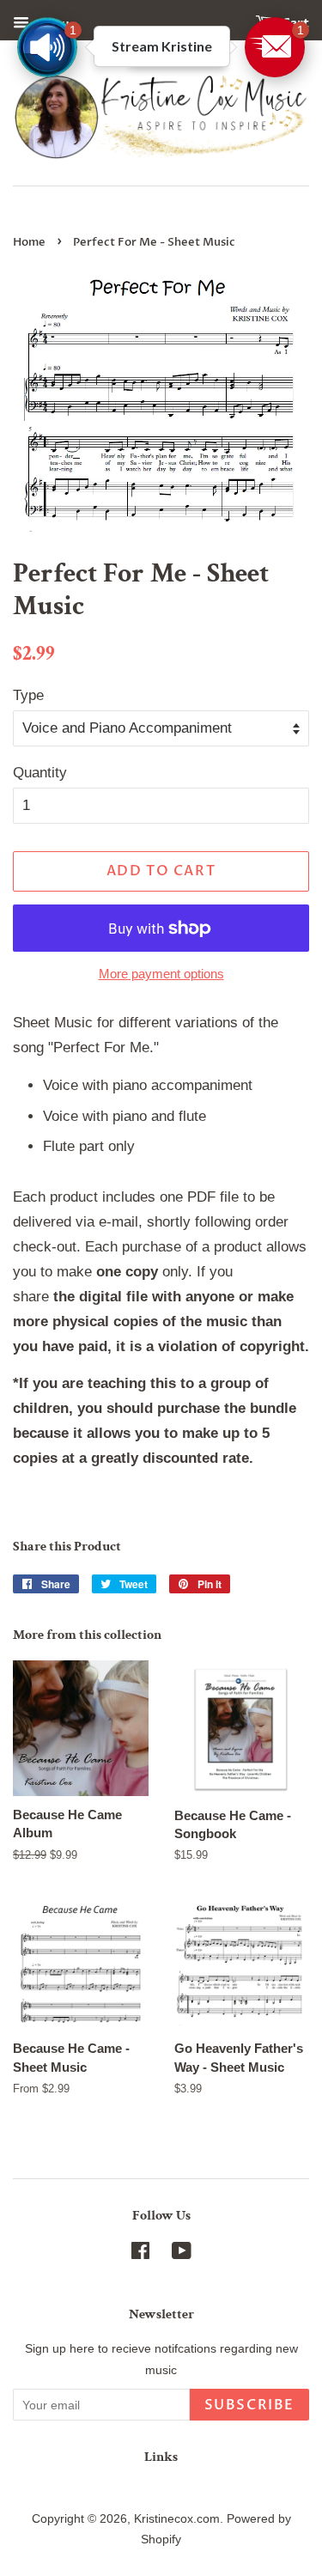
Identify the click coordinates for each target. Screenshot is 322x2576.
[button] (275, 47)
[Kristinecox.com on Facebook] (140, 2254)
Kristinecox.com (177, 2518)
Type (28, 695)
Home (29, 242)
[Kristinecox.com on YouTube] (182, 2254)
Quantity (40, 773)
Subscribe (249, 2405)
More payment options (161, 974)
